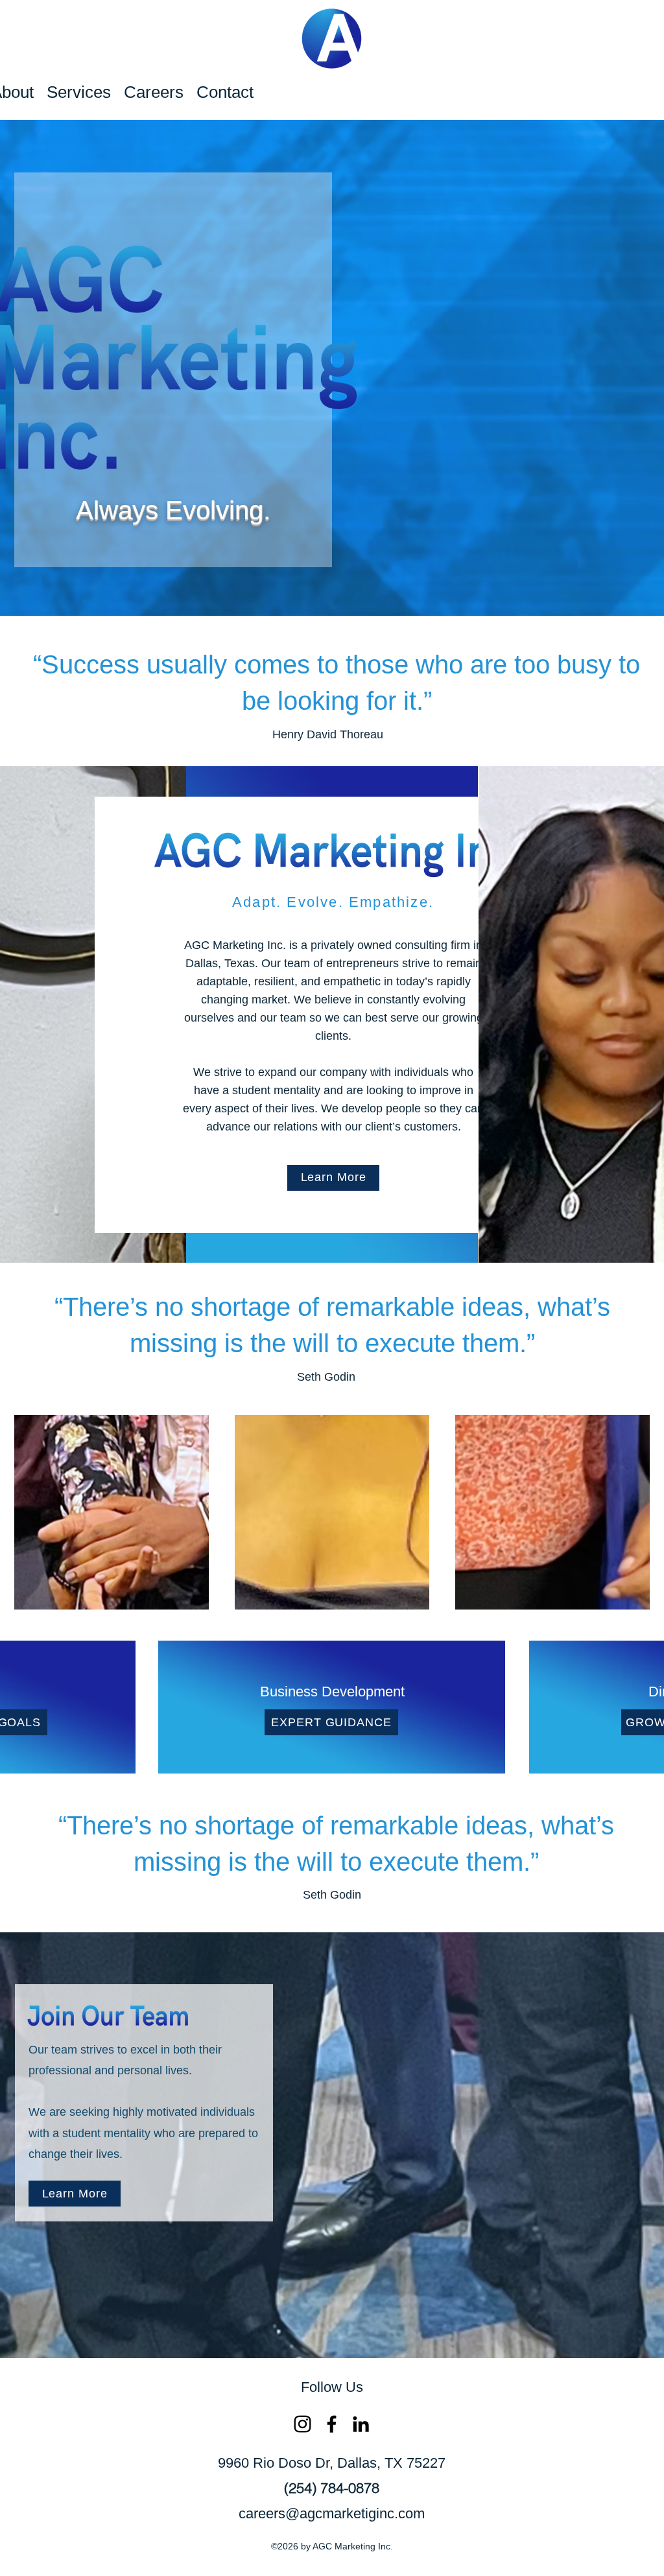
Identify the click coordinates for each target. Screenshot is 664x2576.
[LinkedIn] (361, 2424)
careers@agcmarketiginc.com (332, 2513)
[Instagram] (302, 2424)
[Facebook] (332, 2424)
